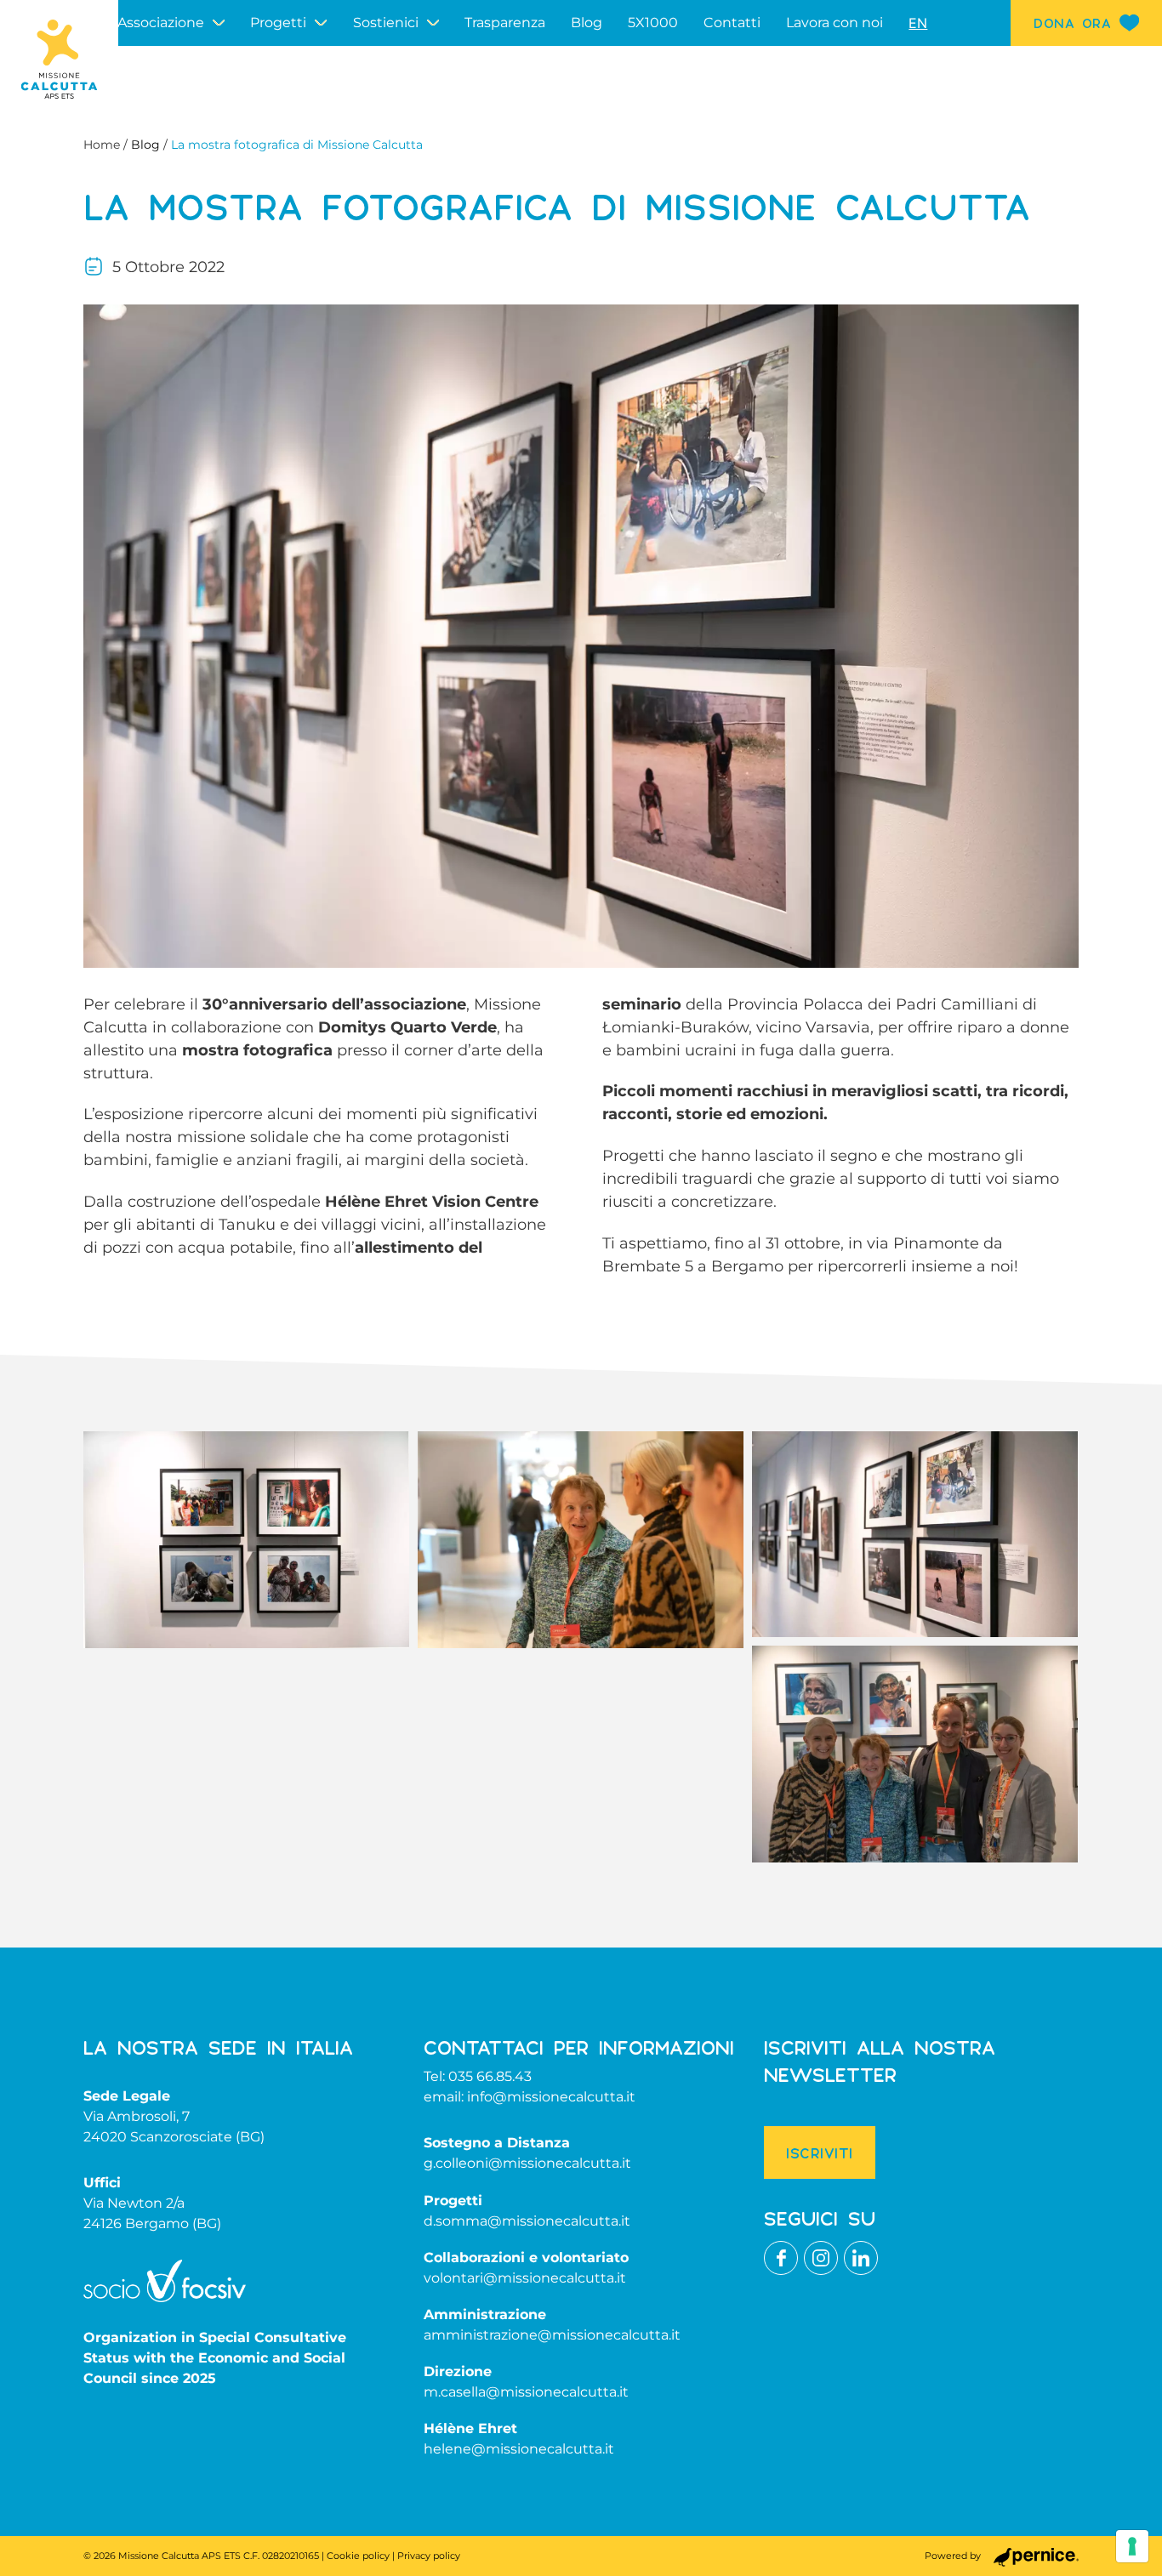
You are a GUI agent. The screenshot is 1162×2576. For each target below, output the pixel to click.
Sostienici (386, 23)
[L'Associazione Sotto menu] (219, 23)
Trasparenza (505, 23)
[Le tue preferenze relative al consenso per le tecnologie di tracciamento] (1132, 2546)
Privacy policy (429, 2556)
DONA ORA (1072, 23)
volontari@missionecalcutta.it (525, 2278)
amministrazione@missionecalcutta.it (552, 2335)
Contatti (732, 23)
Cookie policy (358, 2556)
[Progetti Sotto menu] (321, 23)
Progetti (278, 23)
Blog (587, 23)
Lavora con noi (834, 23)
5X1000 (653, 23)
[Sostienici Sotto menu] (433, 23)
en (918, 23)
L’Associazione (157, 23)
